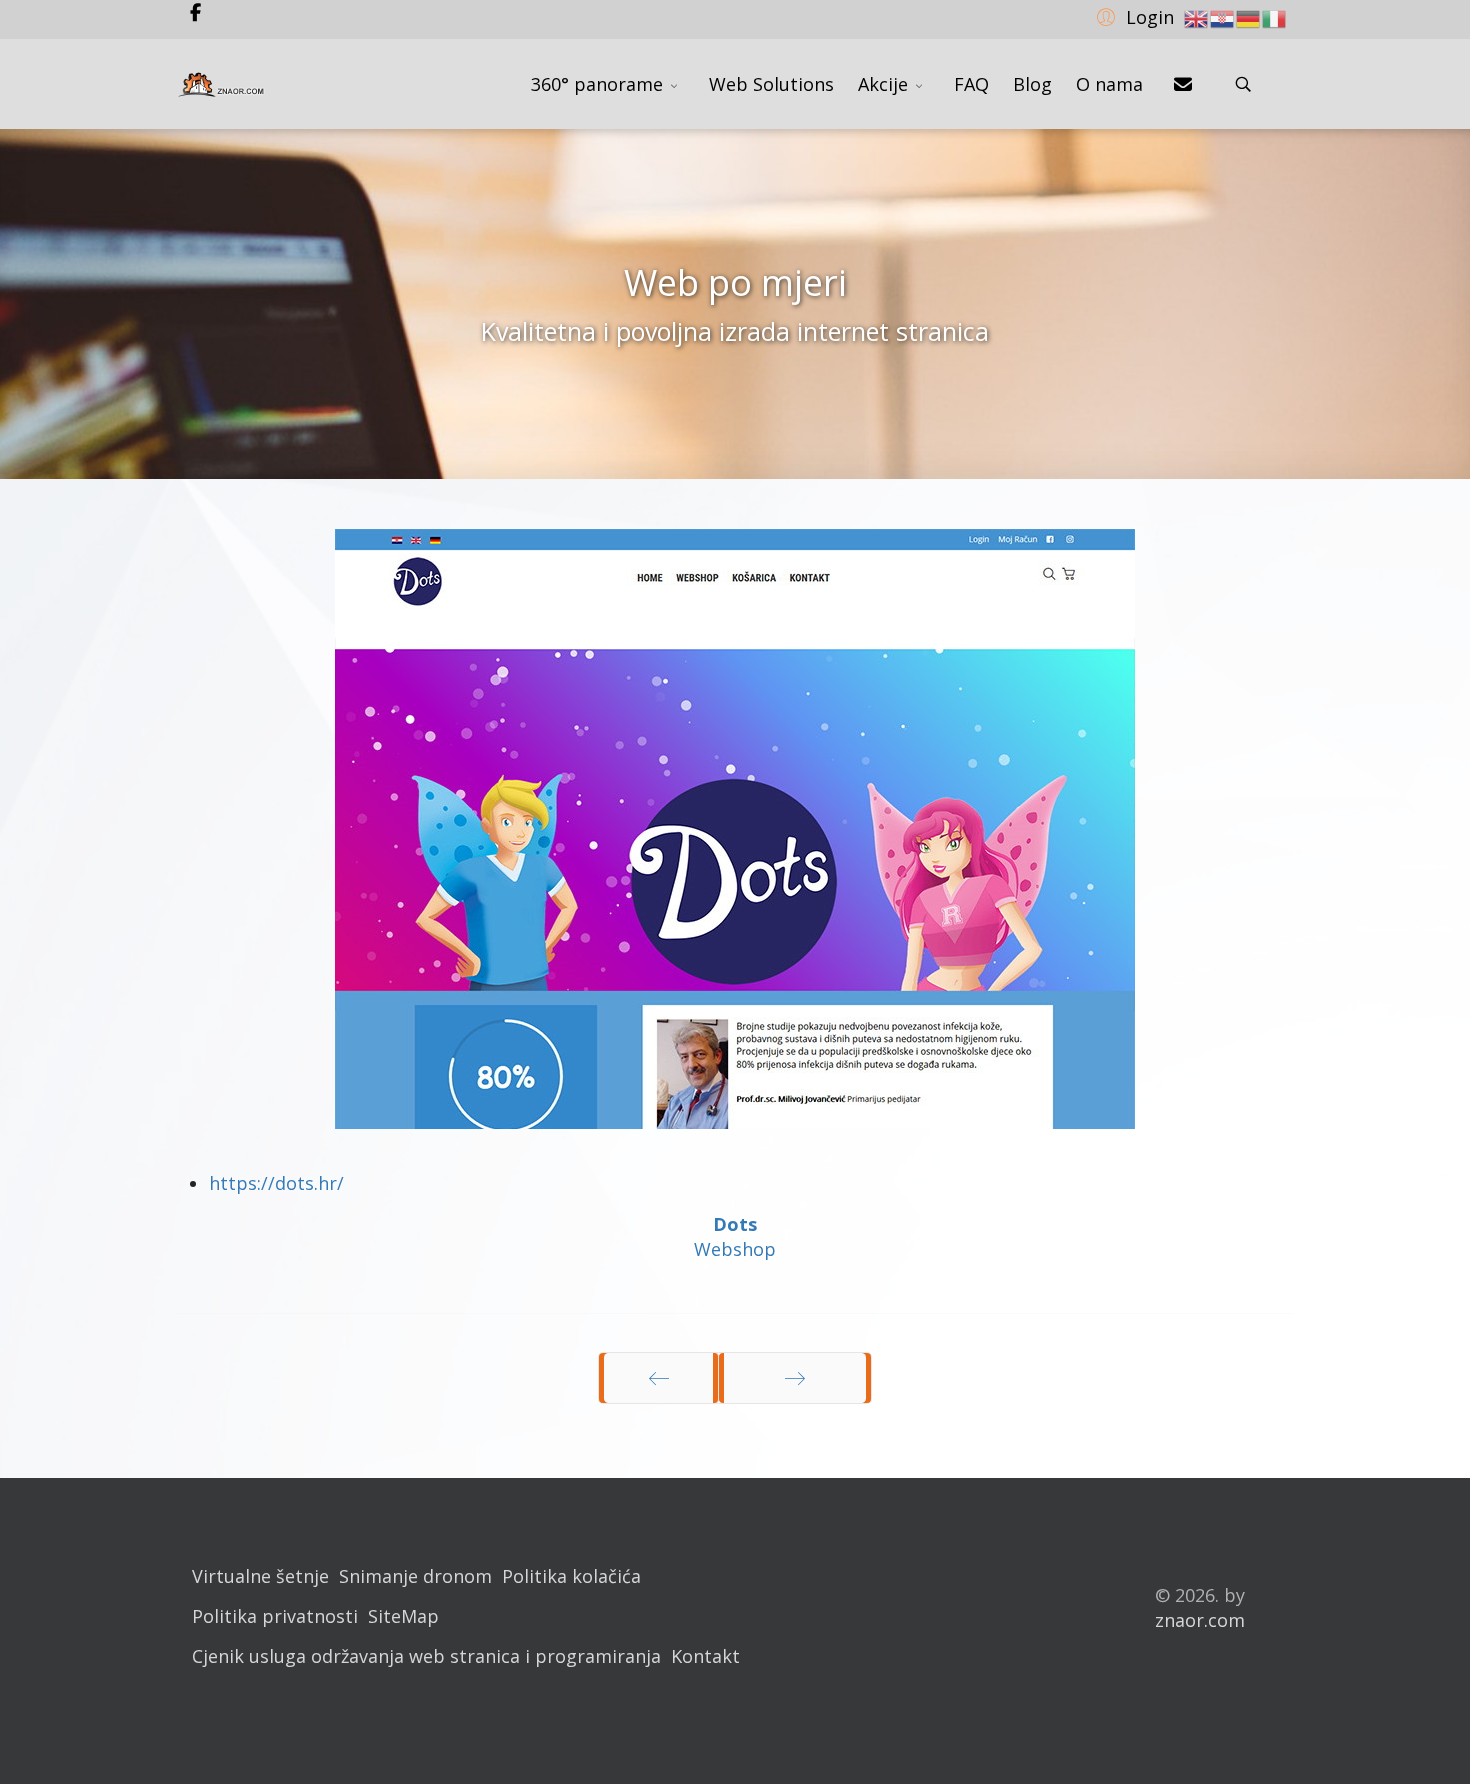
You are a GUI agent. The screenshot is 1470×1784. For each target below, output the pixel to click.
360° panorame (597, 84)
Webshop (735, 1249)
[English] (1197, 17)
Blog (1032, 84)
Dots (735, 1224)
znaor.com (1200, 1620)
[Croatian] (1223, 17)
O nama (1109, 84)
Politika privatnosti (275, 1616)
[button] (1132, 16)
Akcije (883, 84)
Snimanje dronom (415, 1576)
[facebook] (195, 12)
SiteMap (403, 1616)
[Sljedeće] (795, 1378)
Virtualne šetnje (260, 1576)
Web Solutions (771, 84)
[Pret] (658, 1378)
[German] (1249, 17)
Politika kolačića (571, 1576)
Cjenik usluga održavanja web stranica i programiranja (426, 1656)
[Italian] (1275, 17)
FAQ (971, 84)
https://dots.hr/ (276, 1183)
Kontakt (705, 1656)
